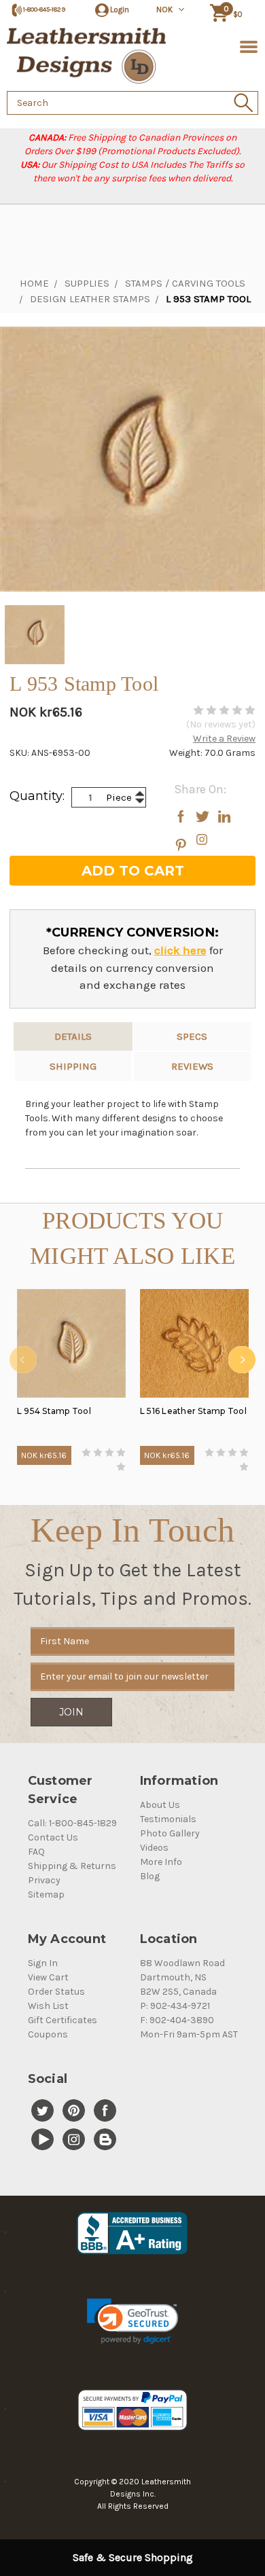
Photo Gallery (170, 1833)
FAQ (36, 1852)
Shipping (73, 1066)
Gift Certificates (63, 2020)
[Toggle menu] (246, 46)
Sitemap (46, 1894)
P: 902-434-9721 (175, 2006)
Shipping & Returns (72, 1866)
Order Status (56, 1992)
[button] (132, 2321)
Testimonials (168, 1819)
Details (73, 1036)
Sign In (43, 1963)
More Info (161, 1862)
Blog (150, 1876)
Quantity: (37, 796)
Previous (23, 1360)
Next (242, 1360)
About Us (160, 1805)
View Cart (48, 1977)
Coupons (48, 2034)
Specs (192, 1036)
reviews (192, 1066)
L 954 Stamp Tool (54, 1411)
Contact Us (53, 1837)
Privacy (44, 1880)
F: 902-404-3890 (177, 2020)
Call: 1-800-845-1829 (72, 1823)
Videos (154, 1848)
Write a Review (224, 739)
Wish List (48, 2006)
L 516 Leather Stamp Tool (193, 1411)
